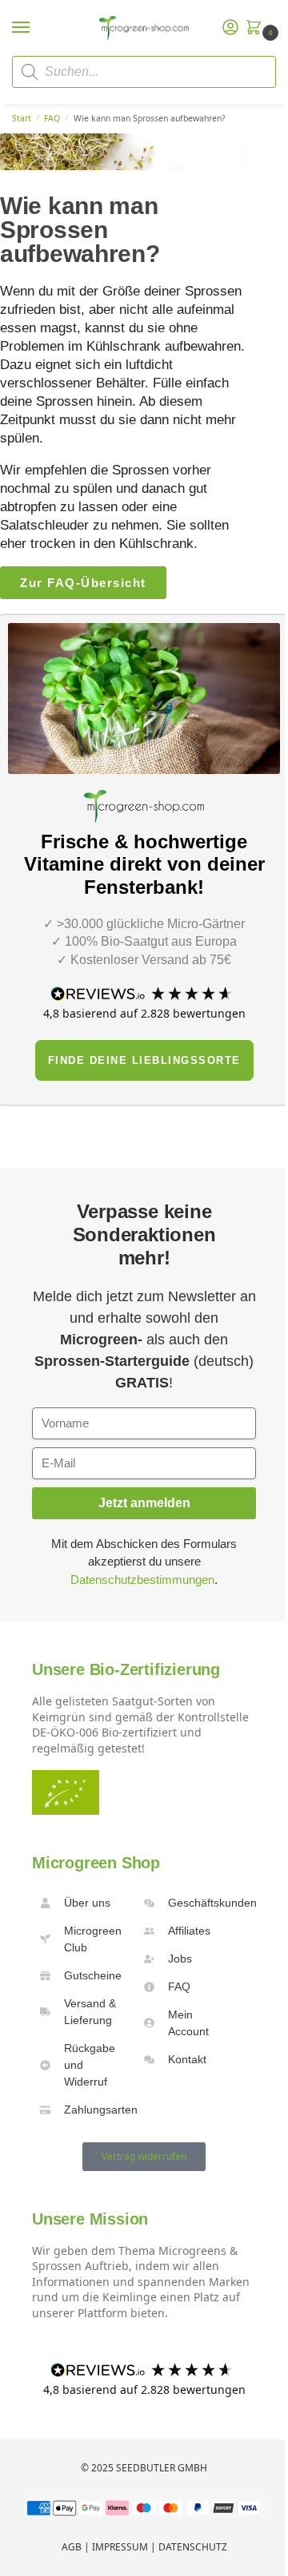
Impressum (120, 2547)
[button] (257, 28)
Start (22, 118)
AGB (72, 2547)
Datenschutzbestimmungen (142, 1580)
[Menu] (36, 28)
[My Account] (230, 28)
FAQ (52, 118)
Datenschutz (193, 2547)
